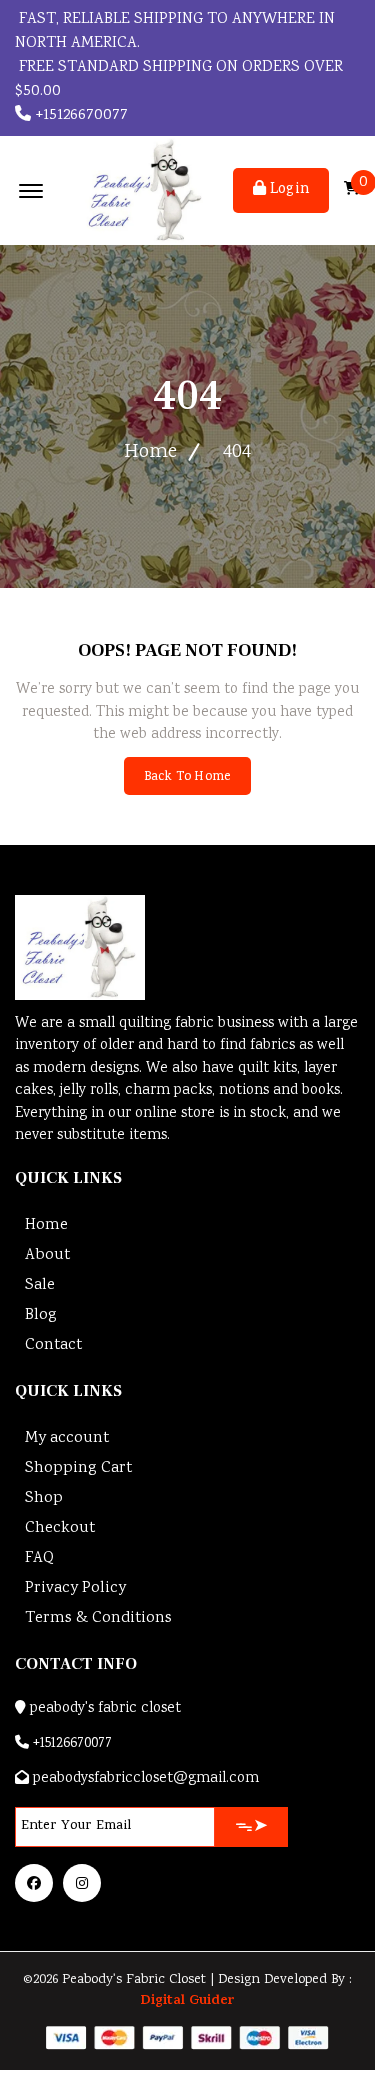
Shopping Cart (78, 1468)
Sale (40, 1285)
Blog (41, 1315)
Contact (53, 1345)
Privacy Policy (75, 1588)
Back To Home (187, 777)
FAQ (39, 1558)
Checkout (60, 1528)
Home (150, 452)
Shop (44, 1498)
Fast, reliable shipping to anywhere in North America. (175, 31)
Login (287, 190)
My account (67, 1438)
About (47, 1255)
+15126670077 (79, 115)
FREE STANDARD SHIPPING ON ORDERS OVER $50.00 (179, 79)
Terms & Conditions (98, 1618)
